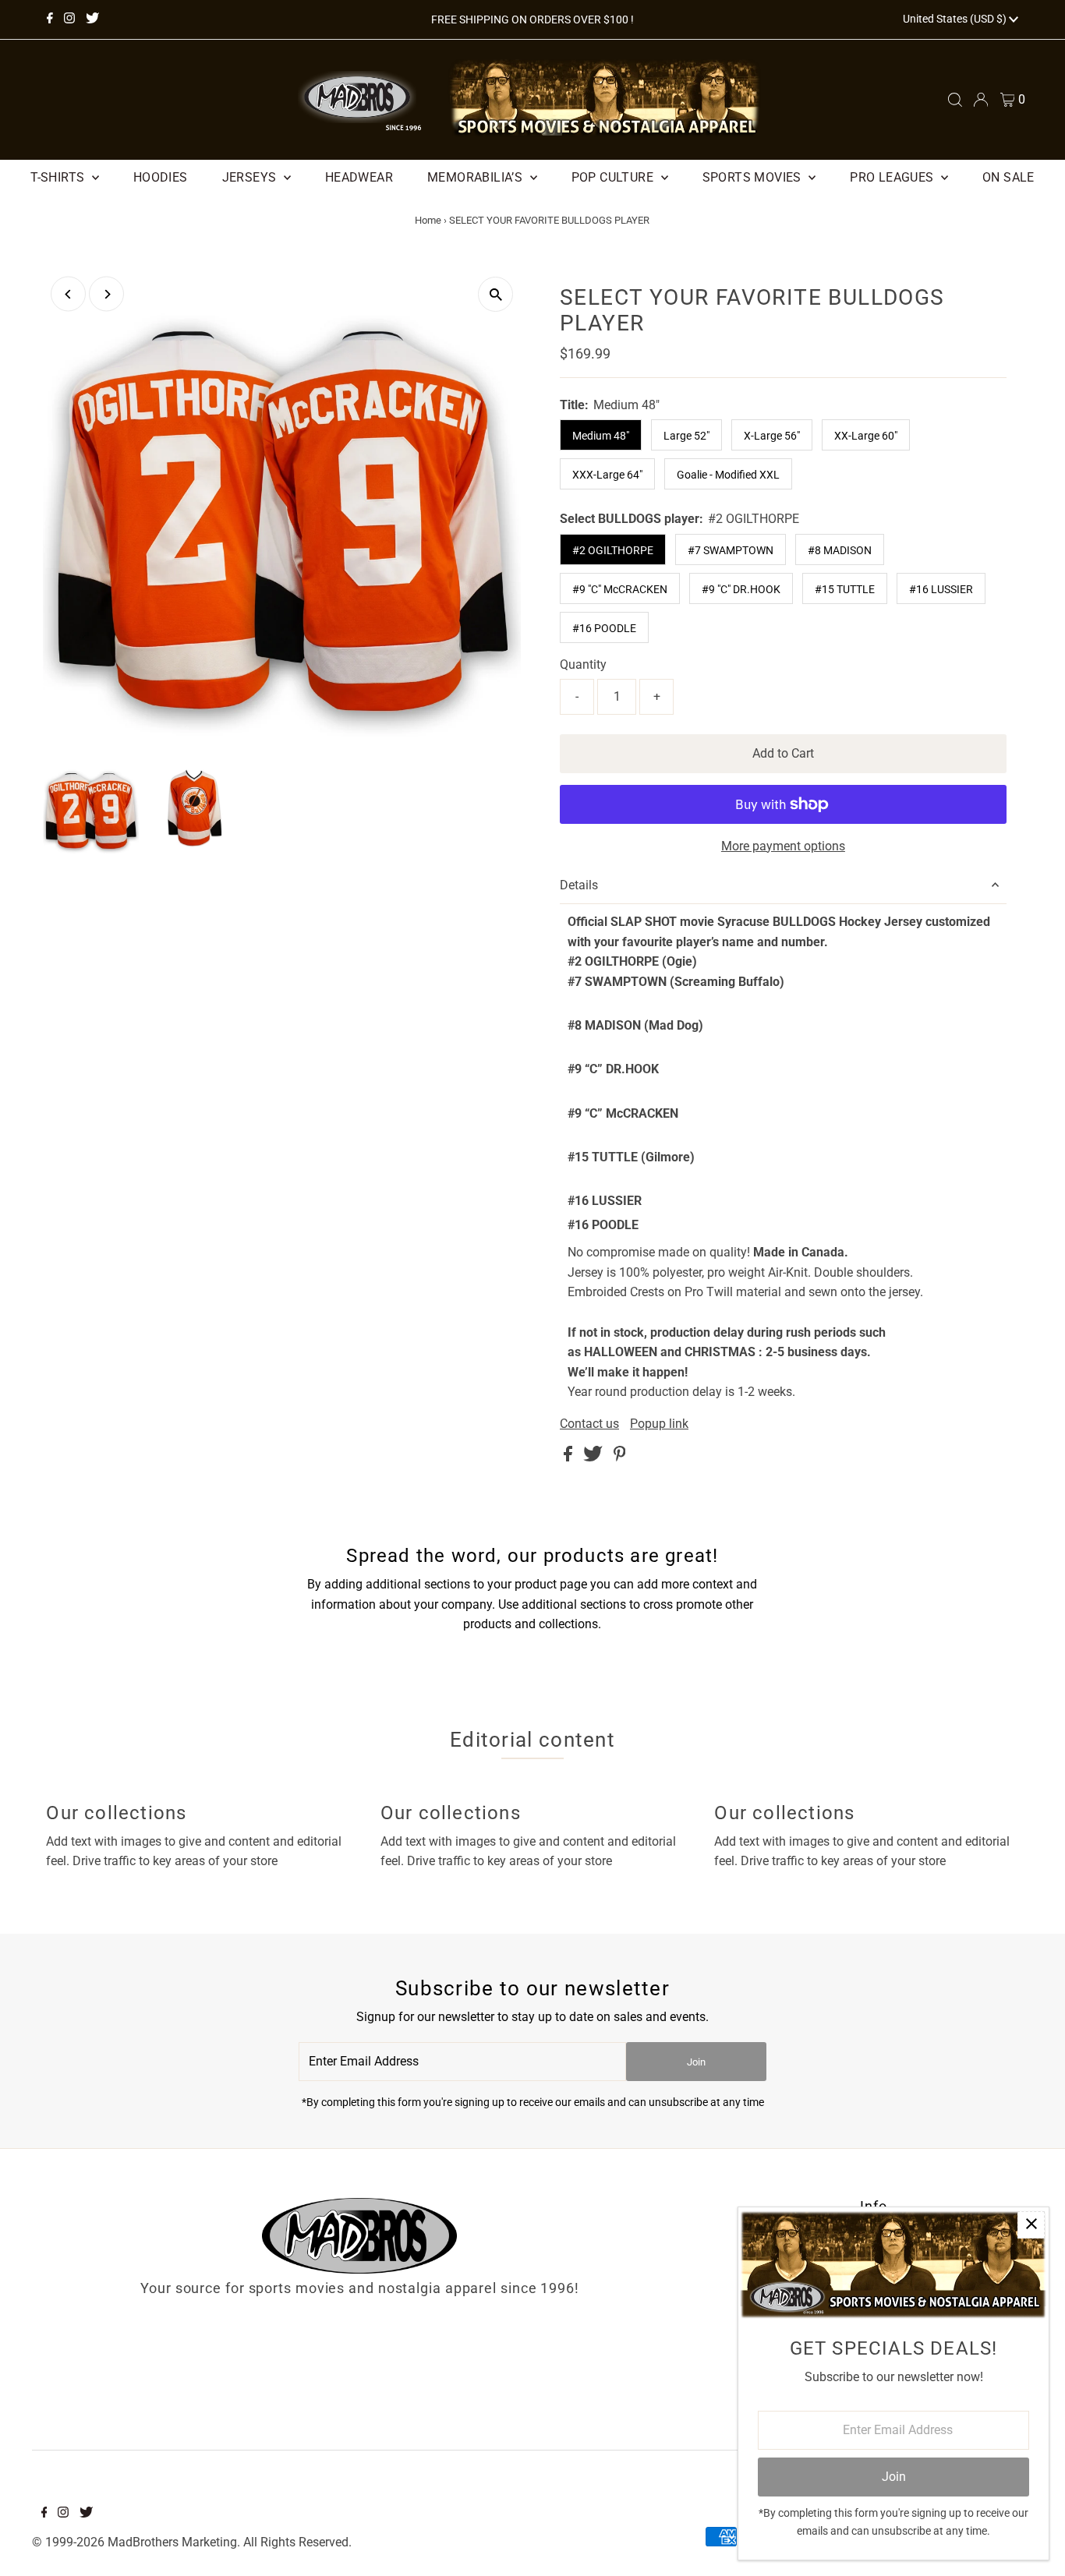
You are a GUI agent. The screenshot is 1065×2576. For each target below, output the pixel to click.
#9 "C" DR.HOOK (741, 589)
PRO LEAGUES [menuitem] (893, 177)
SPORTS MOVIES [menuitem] (754, 177)
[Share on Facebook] (570, 1457)
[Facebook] (50, 19)
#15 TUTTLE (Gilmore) (631, 1157)
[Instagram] (69, 19)
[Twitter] (92, 19)
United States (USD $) (956, 19)
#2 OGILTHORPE (613, 550)
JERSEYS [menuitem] (251, 177)
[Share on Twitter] (594, 1457)
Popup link (659, 1424)
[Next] (106, 294)
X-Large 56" (772, 436)
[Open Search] (955, 100)
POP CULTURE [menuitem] (614, 177)
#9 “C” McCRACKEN (623, 1113)
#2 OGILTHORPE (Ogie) (676, 1081)
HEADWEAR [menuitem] (359, 177)
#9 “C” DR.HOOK (613, 1069)
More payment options (783, 846)
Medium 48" (601, 436)
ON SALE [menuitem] (1008, 177)
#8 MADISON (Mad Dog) (635, 1025)
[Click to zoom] (495, 294)
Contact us (589, 1424)
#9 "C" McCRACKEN (620, 589)
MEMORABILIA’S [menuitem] (477, 177)
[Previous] (68, 294)
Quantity (583, 664)
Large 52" (686, 436)
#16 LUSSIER (941, 589)
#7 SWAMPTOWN (731, 550)
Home (428, 220)
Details (579, 885)
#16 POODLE (604, 628)
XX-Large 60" (866, 436)
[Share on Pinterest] (620, 1457)
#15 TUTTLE (845, 589)
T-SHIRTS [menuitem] (59, 177)
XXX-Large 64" (607, 475)
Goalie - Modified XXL (728, 475)
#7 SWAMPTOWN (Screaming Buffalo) (676, 982)
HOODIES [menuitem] (161, 177)
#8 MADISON (840, 550)
